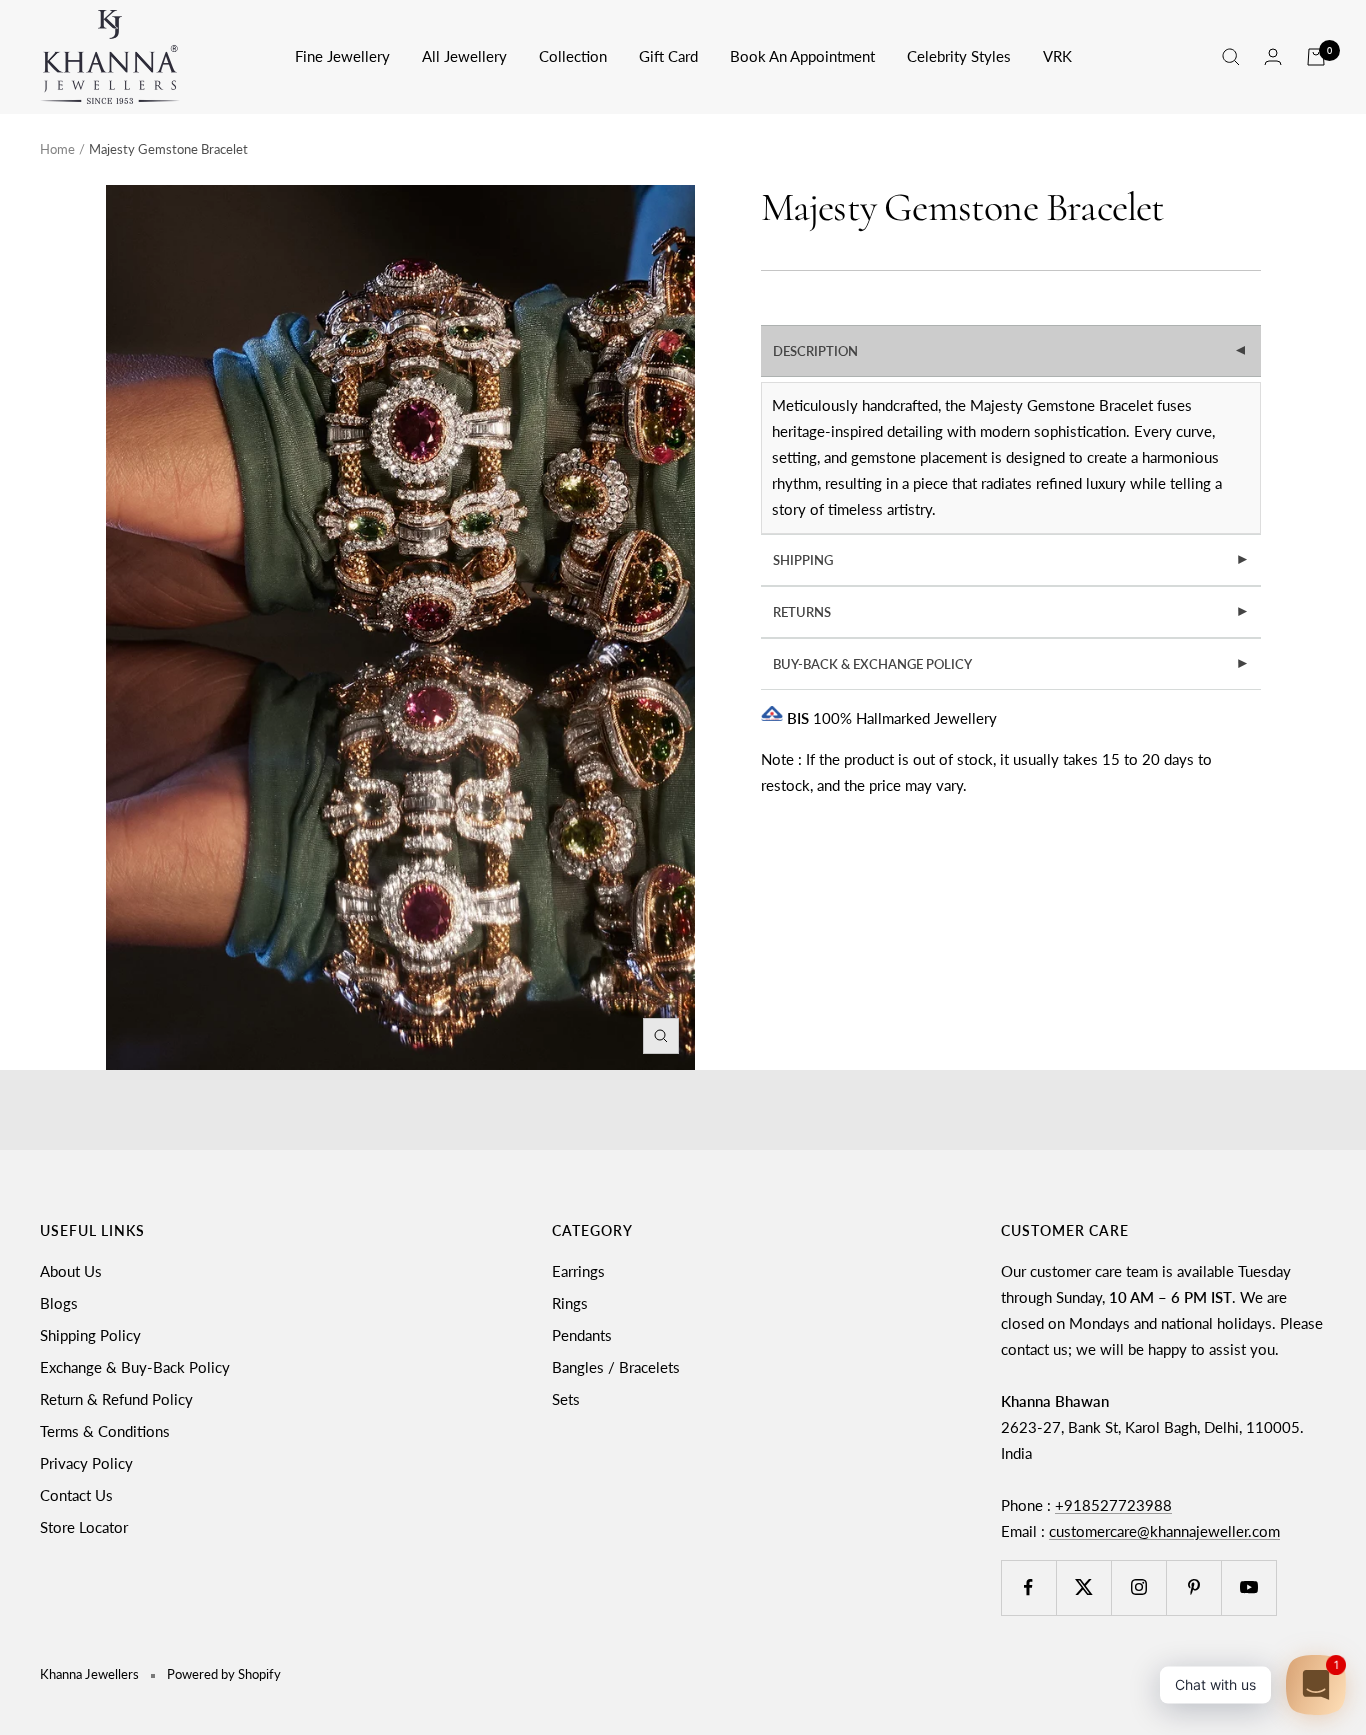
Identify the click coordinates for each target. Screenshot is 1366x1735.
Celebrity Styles (959, 56)
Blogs (59, 1303)
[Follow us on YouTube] (1248, 1587)
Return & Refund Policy (116, 1399)
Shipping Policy (90, 1335)
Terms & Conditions (105, 1431)
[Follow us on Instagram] (1138, 1587)
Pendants (582, 1335)
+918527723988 (1113, 1505)
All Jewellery (464, 56)
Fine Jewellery (342, 56)
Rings (570, 1303)
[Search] (1231, 57)
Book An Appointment (802, 56)
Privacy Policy (86, 1463)
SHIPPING (1011, 560)
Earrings (578, 1271)
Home (57, 149)
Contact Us (76, 1495)
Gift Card (668, 56)
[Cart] (1316, 57)
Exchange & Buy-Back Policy (135, 1367)
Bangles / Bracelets (616, 1367)
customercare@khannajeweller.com (1164, 1531)
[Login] (1273, 56)
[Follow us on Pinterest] (1193, 1587)
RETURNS (1011, 612)
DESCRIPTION (1012, 351)
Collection (573, 56)
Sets (566, 1399)
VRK (1057, 56)
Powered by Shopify (224, 1674)
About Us (71, 1271)
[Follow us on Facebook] (1028, 1587)
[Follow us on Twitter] (1083, 1587)
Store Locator (84, 1527)
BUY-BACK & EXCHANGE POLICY (1011, 664)
